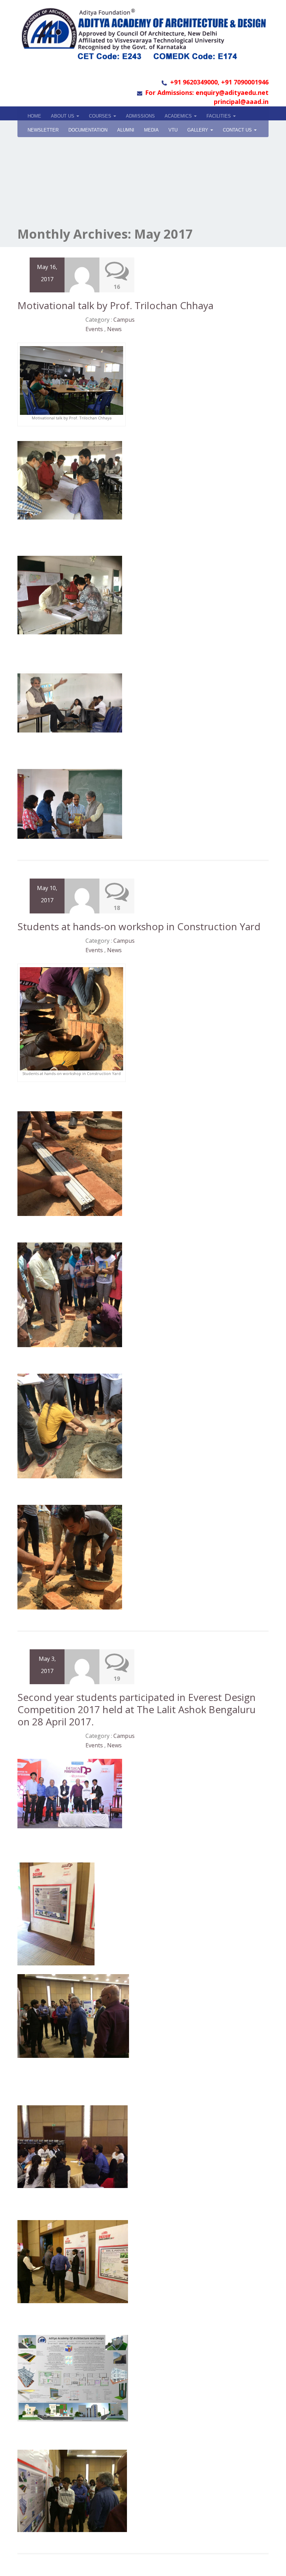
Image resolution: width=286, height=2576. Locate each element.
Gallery (198, 130)
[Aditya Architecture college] (143, 33)
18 (117, 908)
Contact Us (238, 130)
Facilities (219, 116)
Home (34, 116)
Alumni (126, 130)
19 (117, 1679)
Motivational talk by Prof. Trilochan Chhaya (115, 305)
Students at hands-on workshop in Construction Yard (139, 926)
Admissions (140, 116)
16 (117, 287)
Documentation (88, 130)
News (114, 329)
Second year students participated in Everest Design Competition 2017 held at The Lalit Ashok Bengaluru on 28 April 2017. (137, 1709)
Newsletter (43, 130)
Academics (179, 116)
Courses (101, 116)
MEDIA (151, 130)
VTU (173, 130)
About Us (63, 116)
